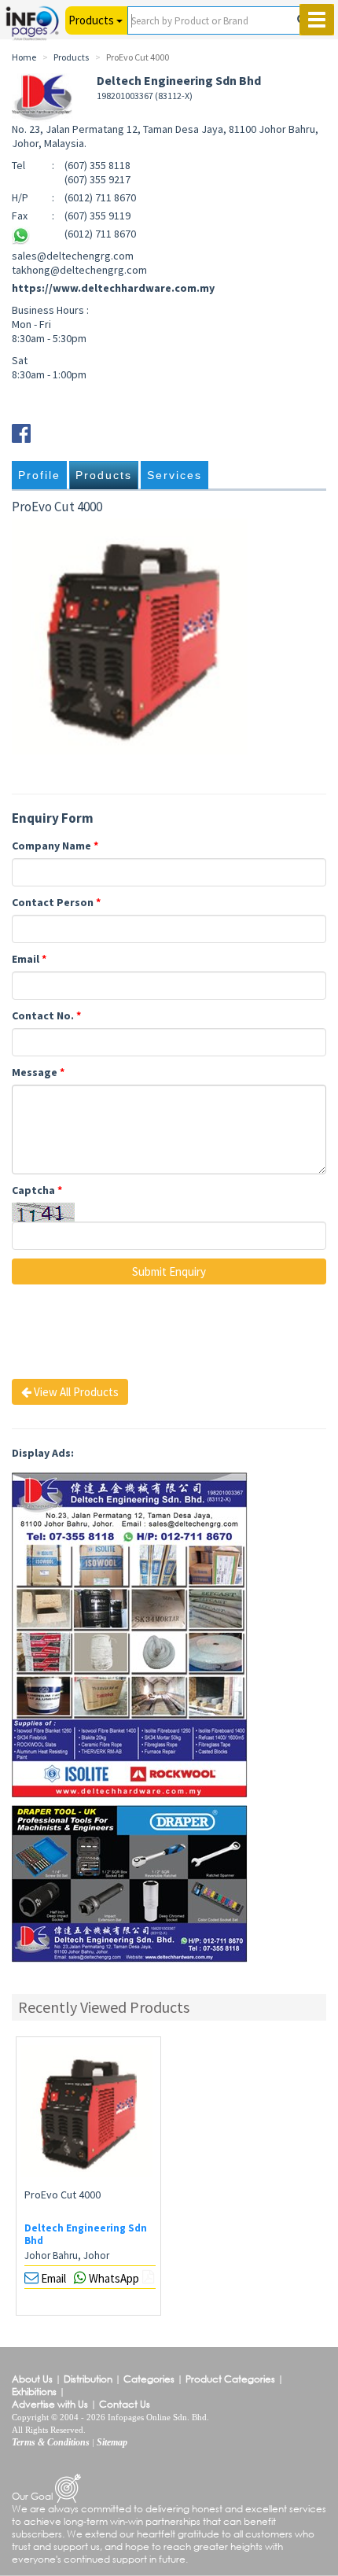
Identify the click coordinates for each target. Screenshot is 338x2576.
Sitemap (112, 2442)
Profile (39, 475)
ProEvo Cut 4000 (62, 2195)
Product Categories (230, 2379)
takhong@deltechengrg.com (79, 270)
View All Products (75, 1392)
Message (38, 1072)
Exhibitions (34, 2392)
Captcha (37, 1190)
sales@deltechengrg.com (73, 256)
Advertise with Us (50, 2404)
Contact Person (56, 902)
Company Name (55, 846)
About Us (32, 2379)
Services (175, 475)
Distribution (88, 2379)
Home (24, 57)
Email (29, 959)
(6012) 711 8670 (100, 234)
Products (104, 475)
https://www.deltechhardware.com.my (113, 288)
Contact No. (46, 1015)
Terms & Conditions (51, 2442)
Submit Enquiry (169, 1271)
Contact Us (125, 2404)
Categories (149, 2379)
